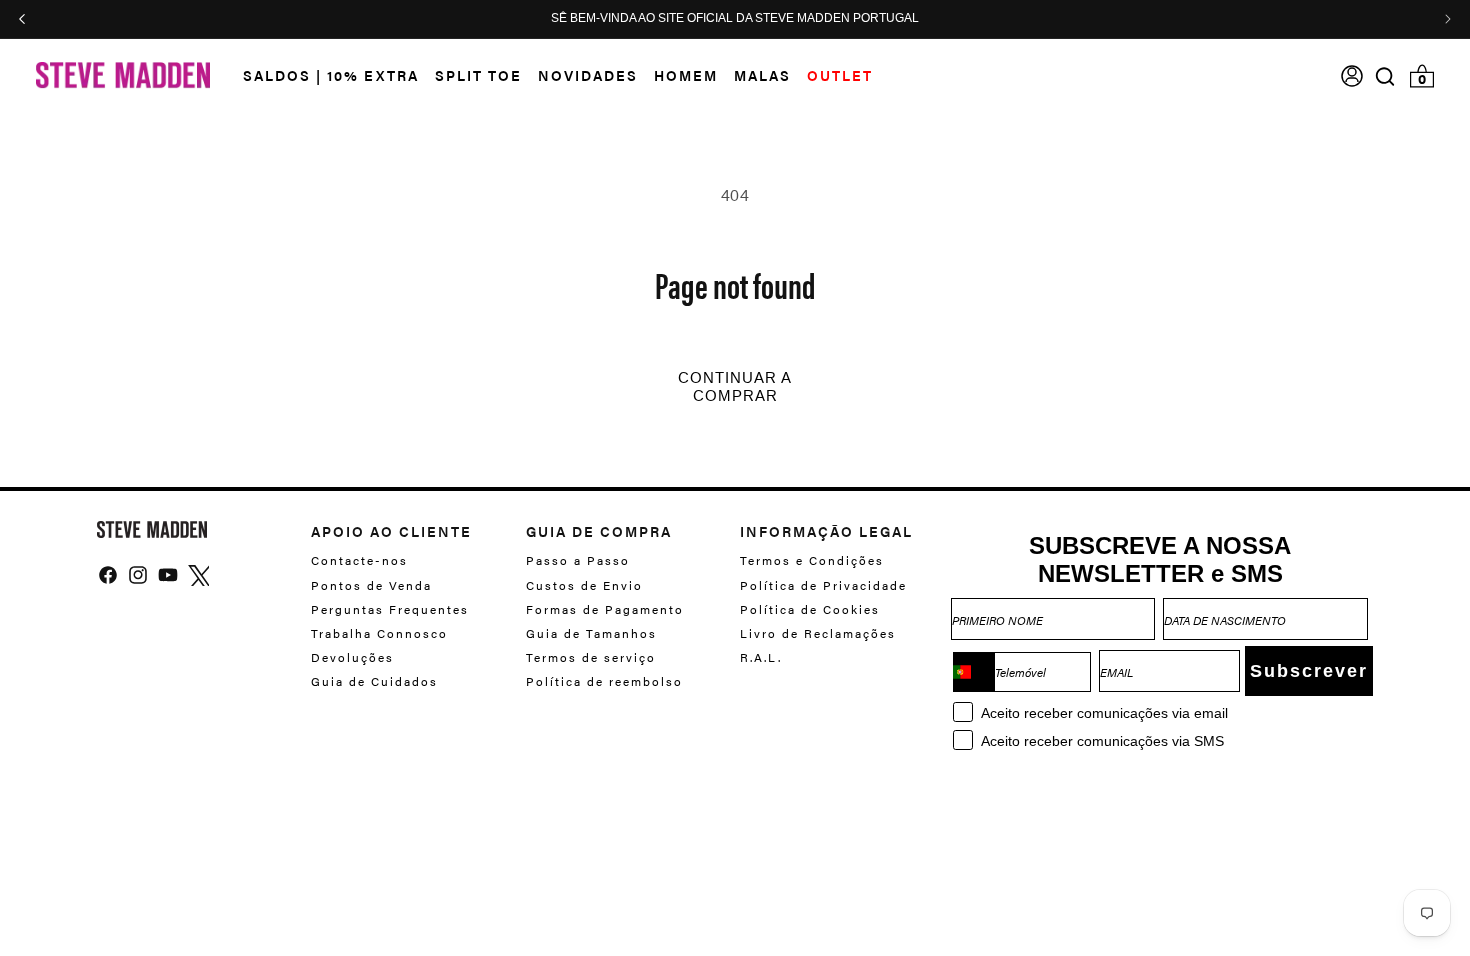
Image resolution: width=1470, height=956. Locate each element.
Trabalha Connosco (379, 633)
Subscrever (1309, 671)
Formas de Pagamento (605, 609)
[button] (323, 75)
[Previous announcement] (22, 19)
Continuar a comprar (735, 387)
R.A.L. (761, 657)
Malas (762, 75)
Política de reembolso (604, 681)
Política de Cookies (810, 609)
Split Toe (478, 75)
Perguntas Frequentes (390, 609)
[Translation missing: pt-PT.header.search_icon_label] (1385, 76)
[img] (1385, 76)
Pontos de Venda (371, 585)
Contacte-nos (359, 560)
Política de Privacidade (823, 585)
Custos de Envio (584, 585)
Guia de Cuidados (374, 681)
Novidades (588, 75)
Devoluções (352, 657)
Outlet (840, 75)
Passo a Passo (578, 560)
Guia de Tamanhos (591, 633)
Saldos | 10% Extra (331, 75)
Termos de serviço (591, 657)
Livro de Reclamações (818, 633)
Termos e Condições (812, 560)
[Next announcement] (1448, 19)
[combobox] (974, 672)
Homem (686, 75)
